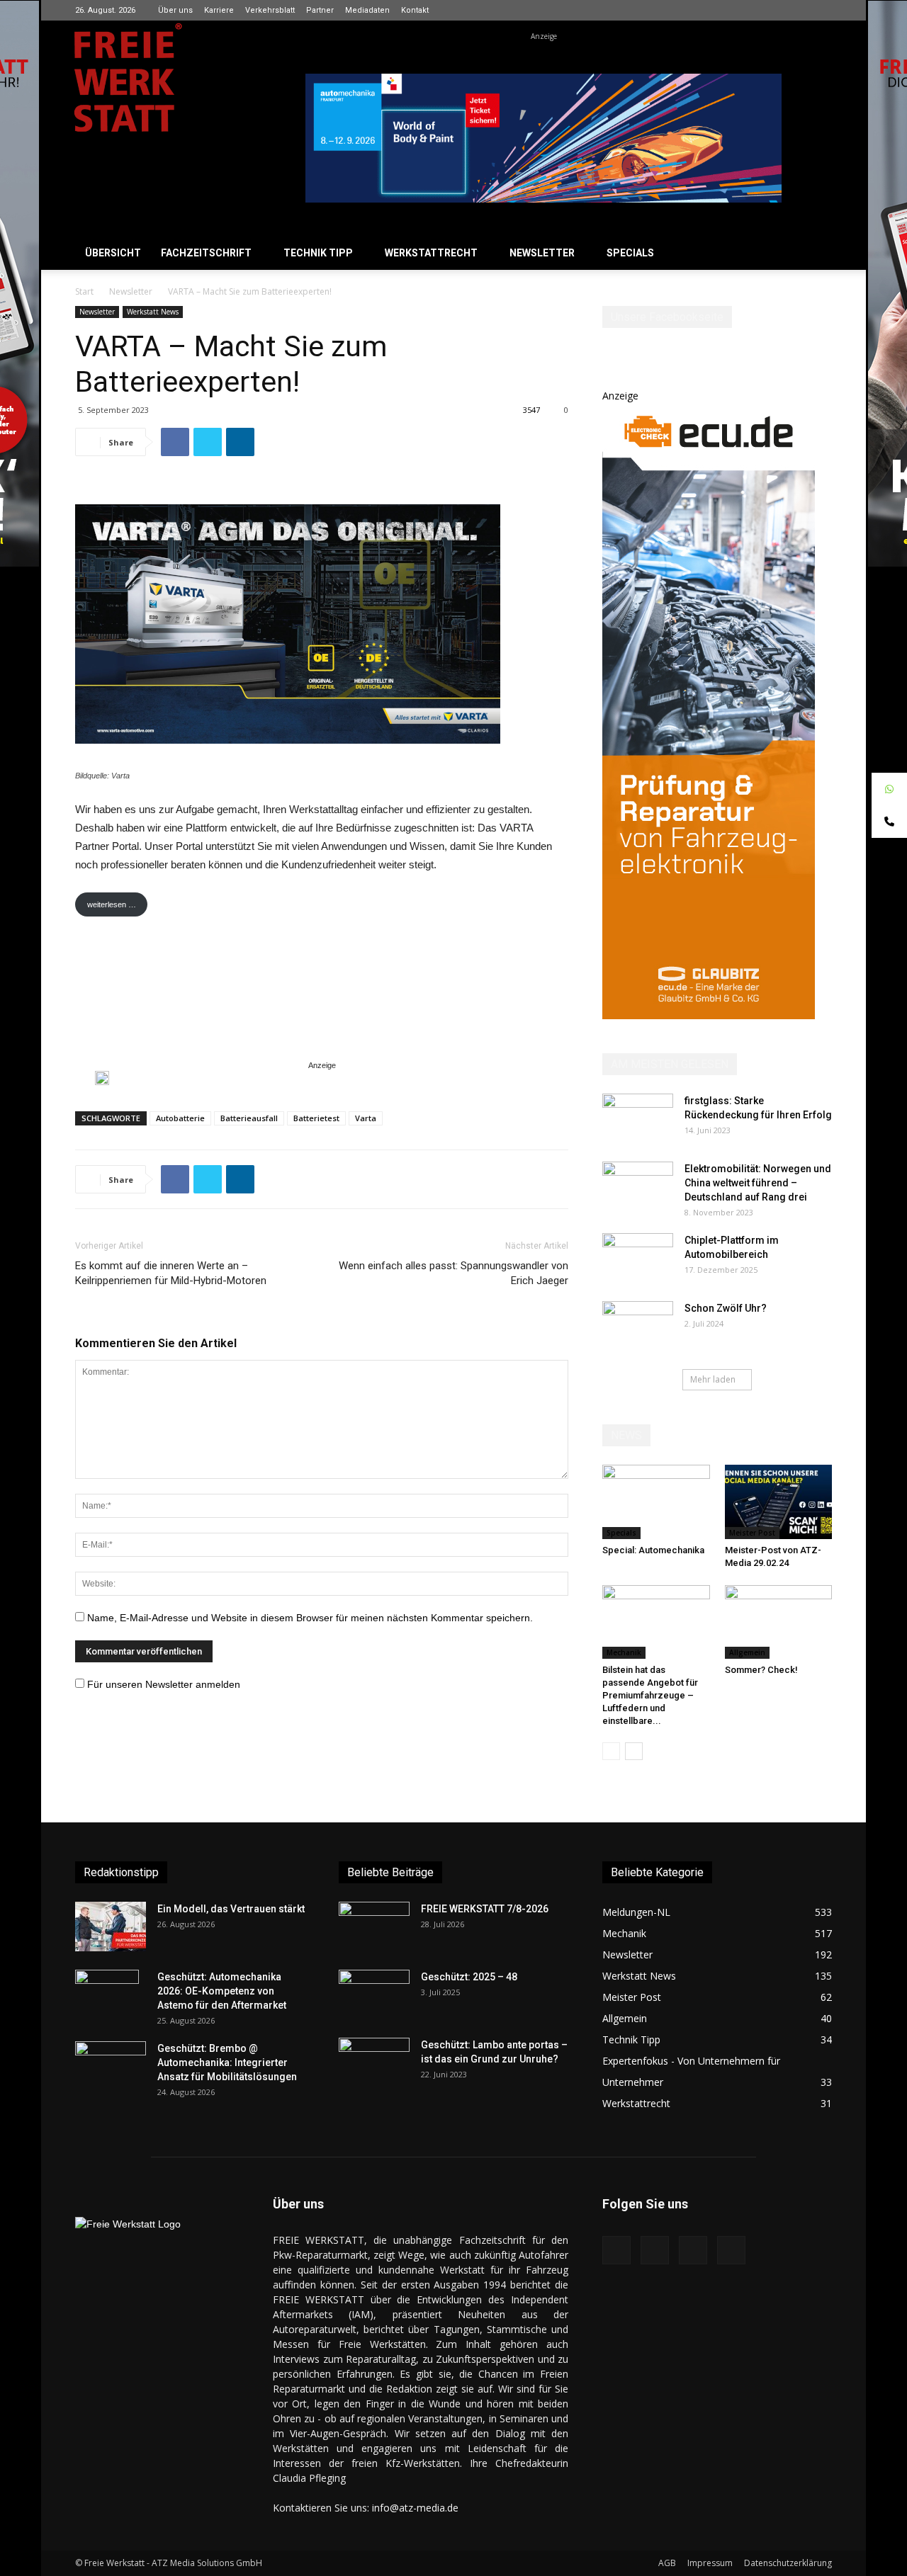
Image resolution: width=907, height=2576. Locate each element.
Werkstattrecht (431, 253)
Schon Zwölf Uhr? (726, 1308)
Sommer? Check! (761, 1670)
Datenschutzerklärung (788, 2563)
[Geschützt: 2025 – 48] (374, 1995)
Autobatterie (180, 1118)
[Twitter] (821, 10)
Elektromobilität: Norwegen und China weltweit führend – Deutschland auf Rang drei (758, 1183)
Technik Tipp (318, 253)
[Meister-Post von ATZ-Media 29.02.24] (779, 1502)
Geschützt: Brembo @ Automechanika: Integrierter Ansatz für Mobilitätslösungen (227, 2062)
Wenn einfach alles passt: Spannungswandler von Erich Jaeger (453, 1273)
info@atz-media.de (415, 2508)
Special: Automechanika (653, 1550)
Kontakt (415, 10)
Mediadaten (367, 10)
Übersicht (113, 253)
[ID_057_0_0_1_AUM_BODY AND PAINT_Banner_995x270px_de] (543, 138)
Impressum (710, 2563)
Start (84, 291)
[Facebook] (751, 10)
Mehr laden (713, 1379)
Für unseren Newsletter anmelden (164, 1684)
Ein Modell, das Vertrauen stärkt (231, 1909)
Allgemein (747, 1652)
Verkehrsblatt (270, 10)
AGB (667, 2563)
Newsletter (542, 253)
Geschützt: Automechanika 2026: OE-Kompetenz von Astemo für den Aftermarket (222, 1991)
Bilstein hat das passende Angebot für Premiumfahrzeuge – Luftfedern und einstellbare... (650, 1695)
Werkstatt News (153, 312)
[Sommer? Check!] (779, 1622)
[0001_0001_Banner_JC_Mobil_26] (102, 1078)
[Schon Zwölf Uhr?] (638, 1326)
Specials (630, 253)
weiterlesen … (112, 904)
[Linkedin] (798, 10)
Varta (366, 1118)
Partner (320, 10)
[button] (815, 254)
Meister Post (752, 1533)
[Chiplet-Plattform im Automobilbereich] (638, 1258)
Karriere (219, 10)
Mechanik (624, 1652)
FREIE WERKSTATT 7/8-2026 (485, 1909)
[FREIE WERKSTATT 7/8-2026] (374, 1927)
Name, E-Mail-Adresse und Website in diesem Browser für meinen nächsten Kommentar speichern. (310, 1618)
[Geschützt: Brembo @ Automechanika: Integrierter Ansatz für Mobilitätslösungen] (111, 2066)
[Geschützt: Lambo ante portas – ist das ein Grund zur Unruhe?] (374, 2062)
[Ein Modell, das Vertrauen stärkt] (111, 1927)
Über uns (175, 10)
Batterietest (316, 1118)
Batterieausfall (249, 1118)
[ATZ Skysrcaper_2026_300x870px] (709, 1015)
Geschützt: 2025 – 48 (469, 1977)
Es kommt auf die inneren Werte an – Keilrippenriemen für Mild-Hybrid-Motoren (171, 1273)
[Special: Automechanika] (656, 1502)
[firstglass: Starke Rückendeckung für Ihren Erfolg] (638, 1118)
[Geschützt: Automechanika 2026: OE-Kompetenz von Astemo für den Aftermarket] (107, 1994)
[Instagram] (774, 10)
